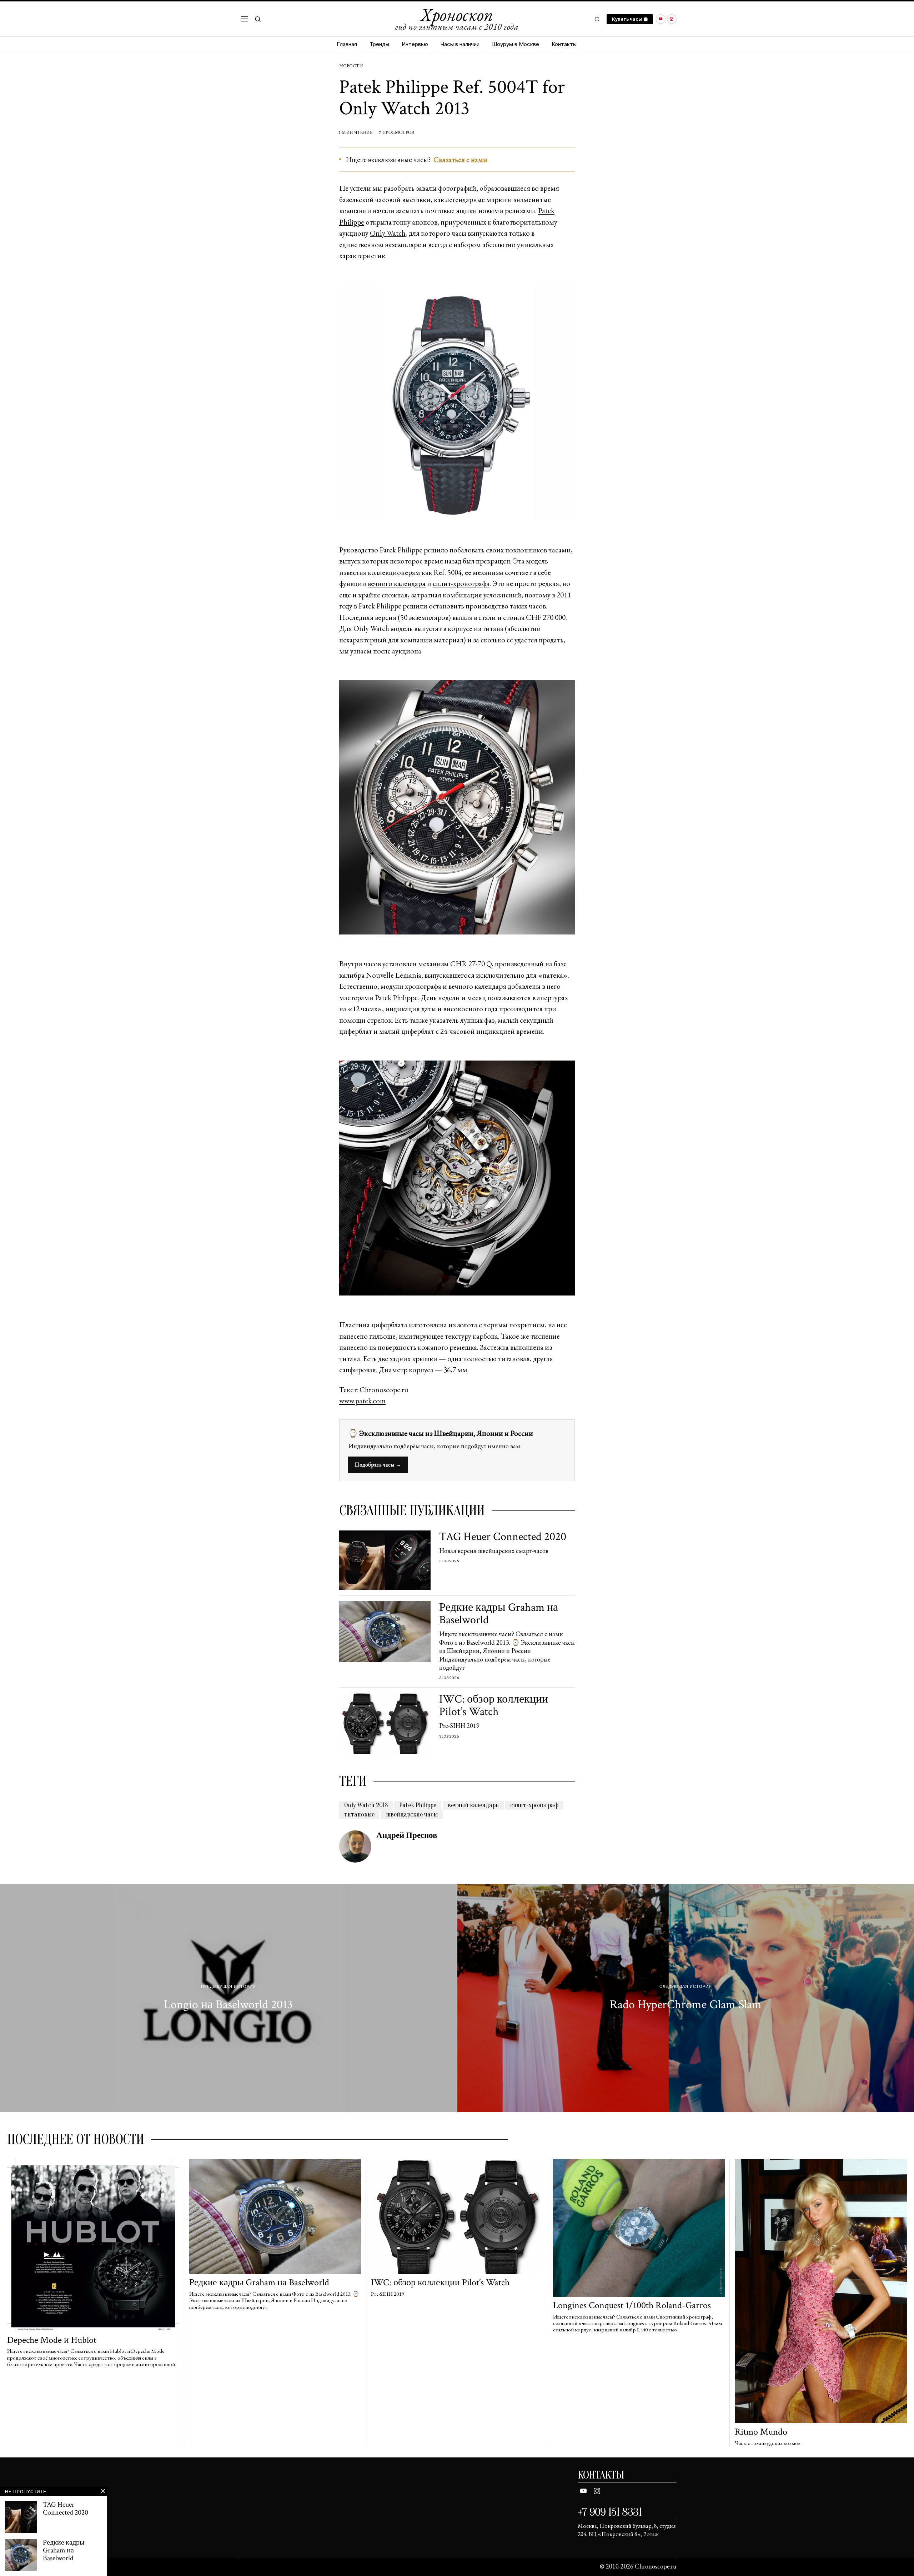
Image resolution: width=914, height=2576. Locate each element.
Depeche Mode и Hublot (52, 2340)
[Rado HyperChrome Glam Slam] (686, 1998)
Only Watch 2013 (366, 1805)
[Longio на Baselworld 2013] (228, 1998)
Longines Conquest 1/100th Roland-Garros (632, 2306)
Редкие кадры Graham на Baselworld (499, 1614)
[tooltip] (661, 19)
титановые (359, 1815)
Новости (351, 66)
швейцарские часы (412, 1815)
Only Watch (388, 233)
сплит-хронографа (461, 583)
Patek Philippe (418, 1805)
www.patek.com (362, 1401)
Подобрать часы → (378, 1465)
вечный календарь (473, 1805)
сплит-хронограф (534, 1805)
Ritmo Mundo (761, 2432)
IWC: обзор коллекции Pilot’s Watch (494, 1705)
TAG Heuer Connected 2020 (503, 1537)
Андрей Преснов (407, 1835)
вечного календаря (397, 583)
